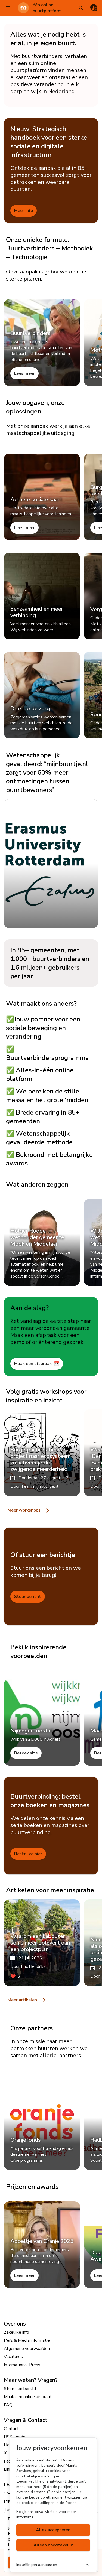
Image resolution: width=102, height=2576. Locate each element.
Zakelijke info (16, 2332)
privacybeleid (46, 2512)
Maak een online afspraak (28, 2397)
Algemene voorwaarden (27, 2349)
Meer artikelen (23, 2000)
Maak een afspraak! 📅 (37, 1364)
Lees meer (24, 373)
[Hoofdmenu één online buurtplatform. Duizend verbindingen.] (8, 8)
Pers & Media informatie (27, 2340)
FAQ (8, 2405)
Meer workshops (25, 1510)
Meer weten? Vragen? (31, 2380)
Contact (11, 2429)
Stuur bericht (28, 1597)
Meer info (24, 211)
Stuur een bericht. (21, 2389)
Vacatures (13, 2357)
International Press (22, 2365)
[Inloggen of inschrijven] (94, 8)
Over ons (15, 2324)
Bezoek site (26, 1753)
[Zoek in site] (81, 8)
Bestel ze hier (28, 1854)
